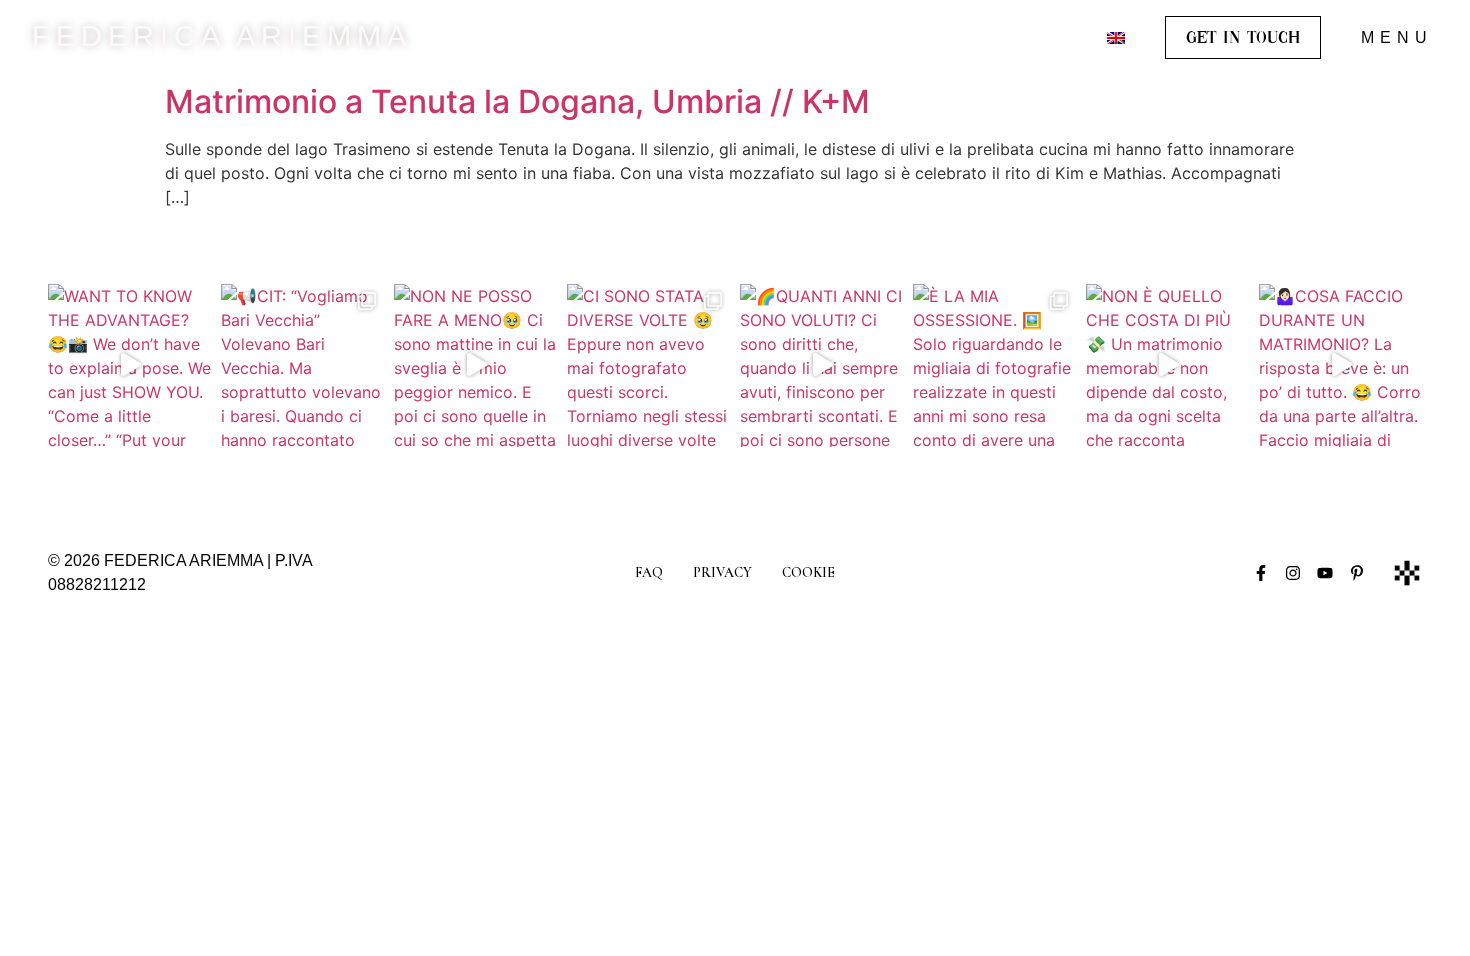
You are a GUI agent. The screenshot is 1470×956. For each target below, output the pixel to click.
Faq (649, 572)
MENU (1397, 37)
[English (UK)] (1116, 38)
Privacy (722, 572)
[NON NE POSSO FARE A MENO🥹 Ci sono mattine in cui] (475, 365)
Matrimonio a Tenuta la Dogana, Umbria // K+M (517, 101)
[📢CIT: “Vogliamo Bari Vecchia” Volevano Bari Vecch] (302, 365)
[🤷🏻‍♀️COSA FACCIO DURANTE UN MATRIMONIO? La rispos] (1340, 365)
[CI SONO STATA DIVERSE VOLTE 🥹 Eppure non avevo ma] (648, 365)
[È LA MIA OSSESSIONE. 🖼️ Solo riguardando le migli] (994, 365)
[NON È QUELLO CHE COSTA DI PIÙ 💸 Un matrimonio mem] (1167, 365)
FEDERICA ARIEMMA (222, 36)
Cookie (808, 572)
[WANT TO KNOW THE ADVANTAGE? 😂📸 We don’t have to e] (129, 365)
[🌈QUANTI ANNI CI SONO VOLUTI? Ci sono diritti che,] (821, 365)
